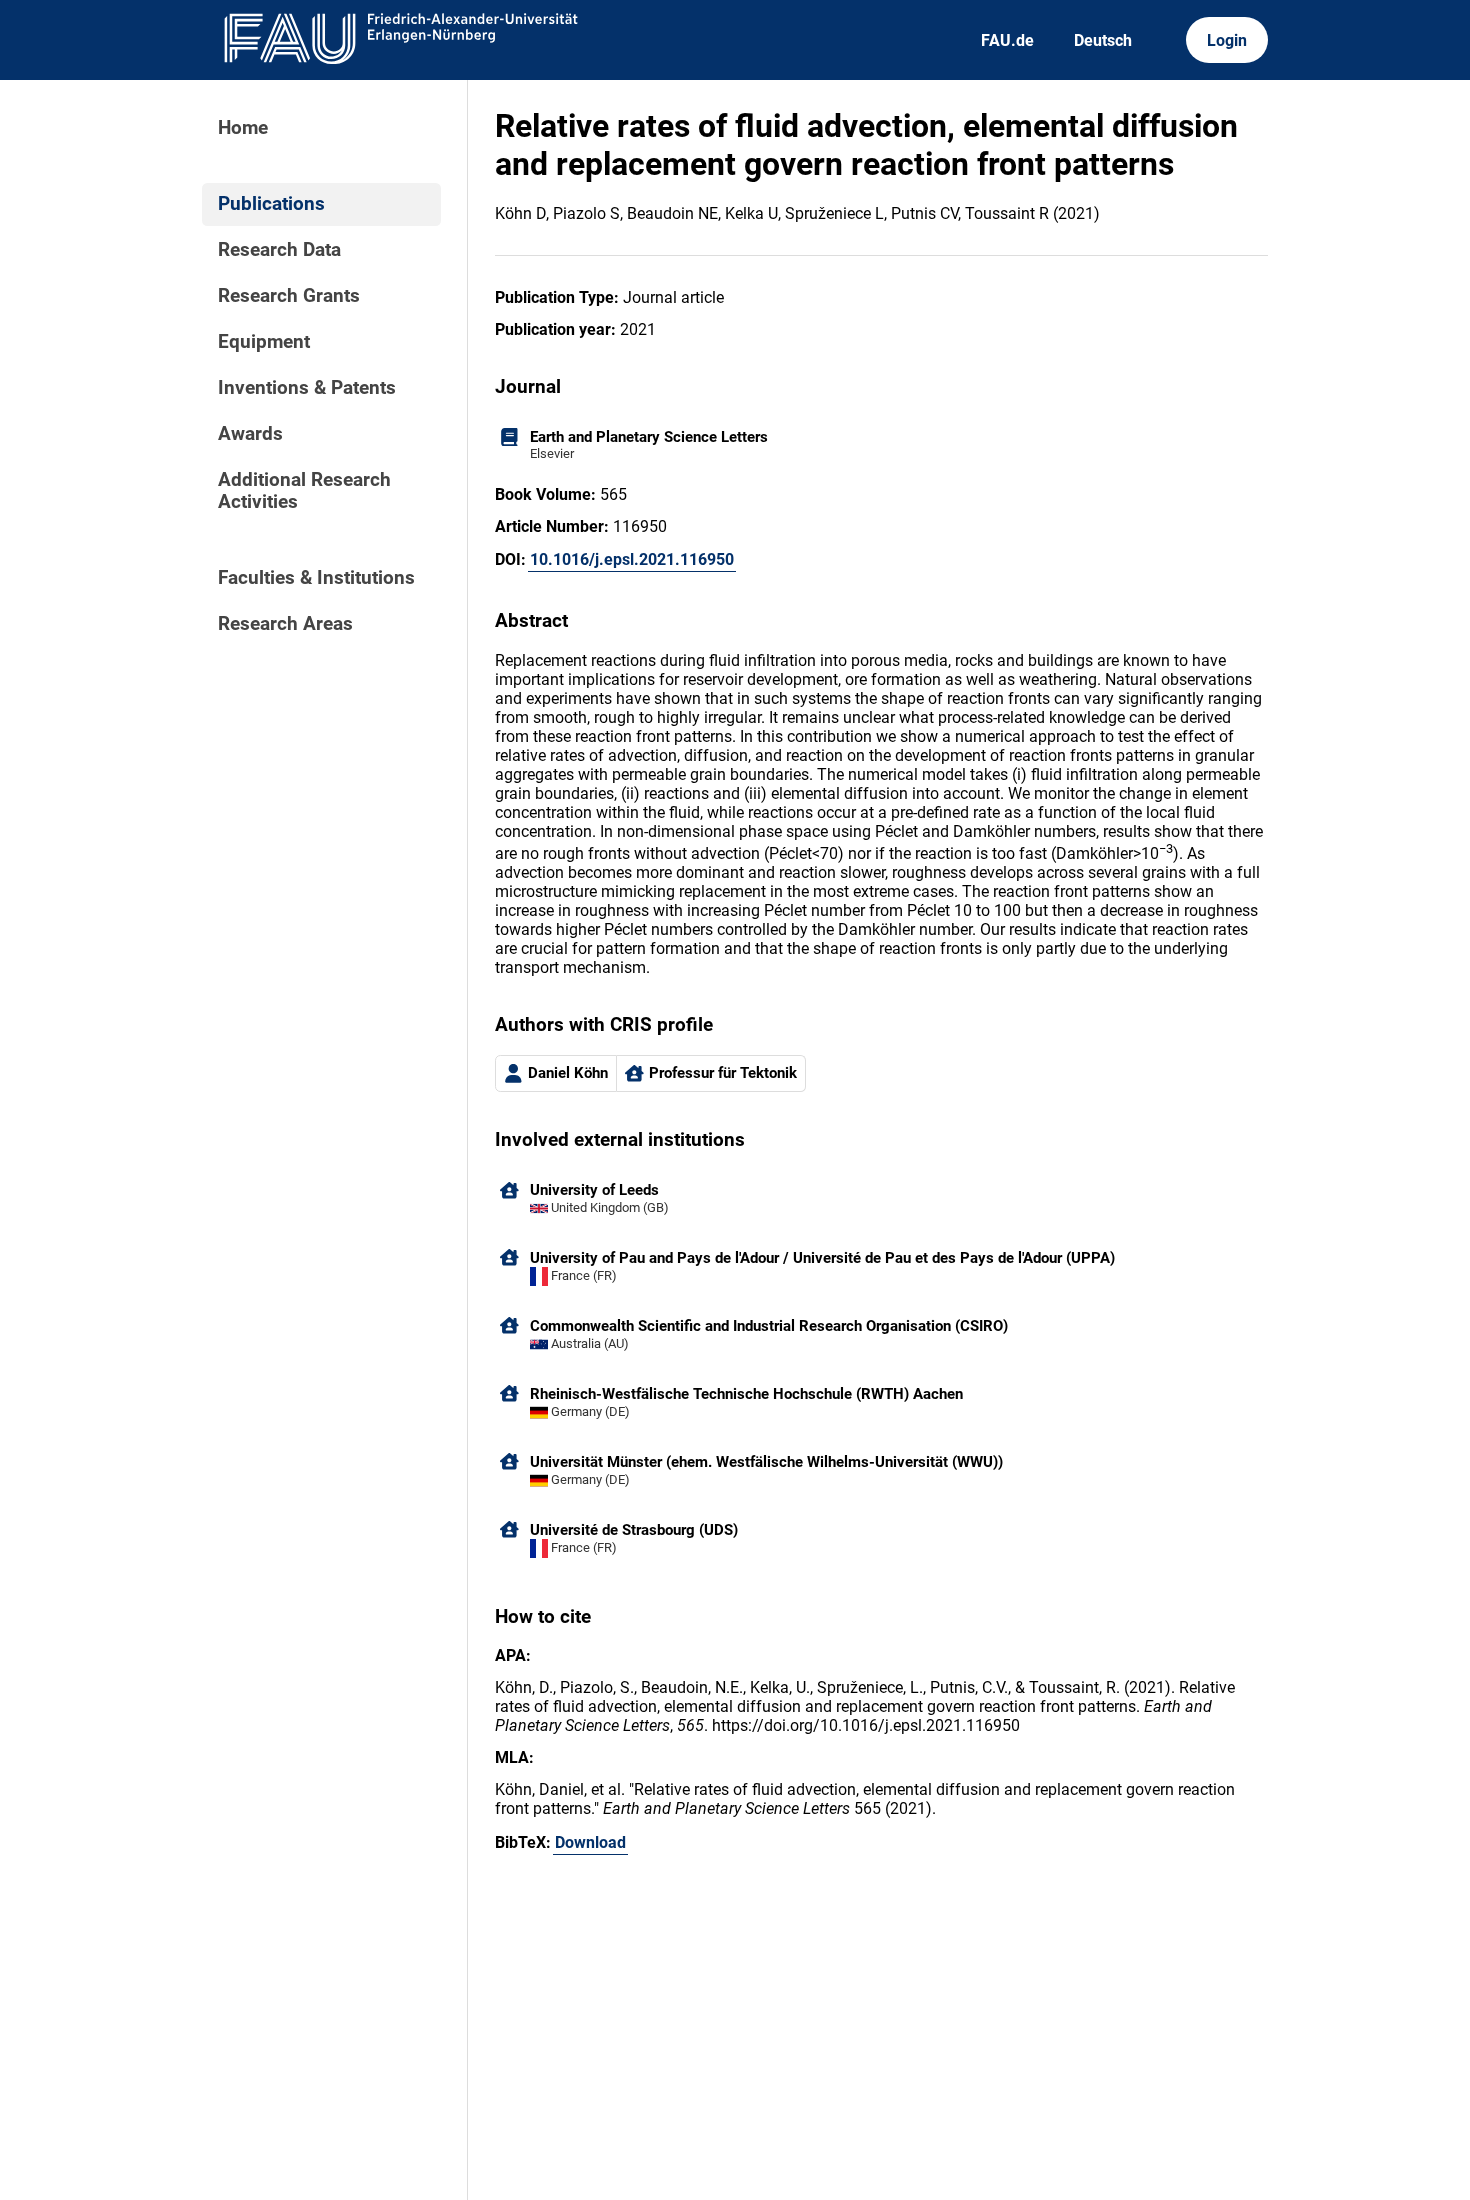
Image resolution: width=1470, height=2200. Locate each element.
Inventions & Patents (307, 388)
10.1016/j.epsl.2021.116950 (632, 559)
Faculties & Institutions (316, 578)
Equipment (264, 342)
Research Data (279, 250)
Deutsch (1103, 40)
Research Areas (285, 624)
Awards (250, 434)
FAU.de (1007, 40)
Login (1227, 40)
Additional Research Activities (304, 491)
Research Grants (289, 296)
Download (590, 1842)
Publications (271, 204)
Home (243, 128)
